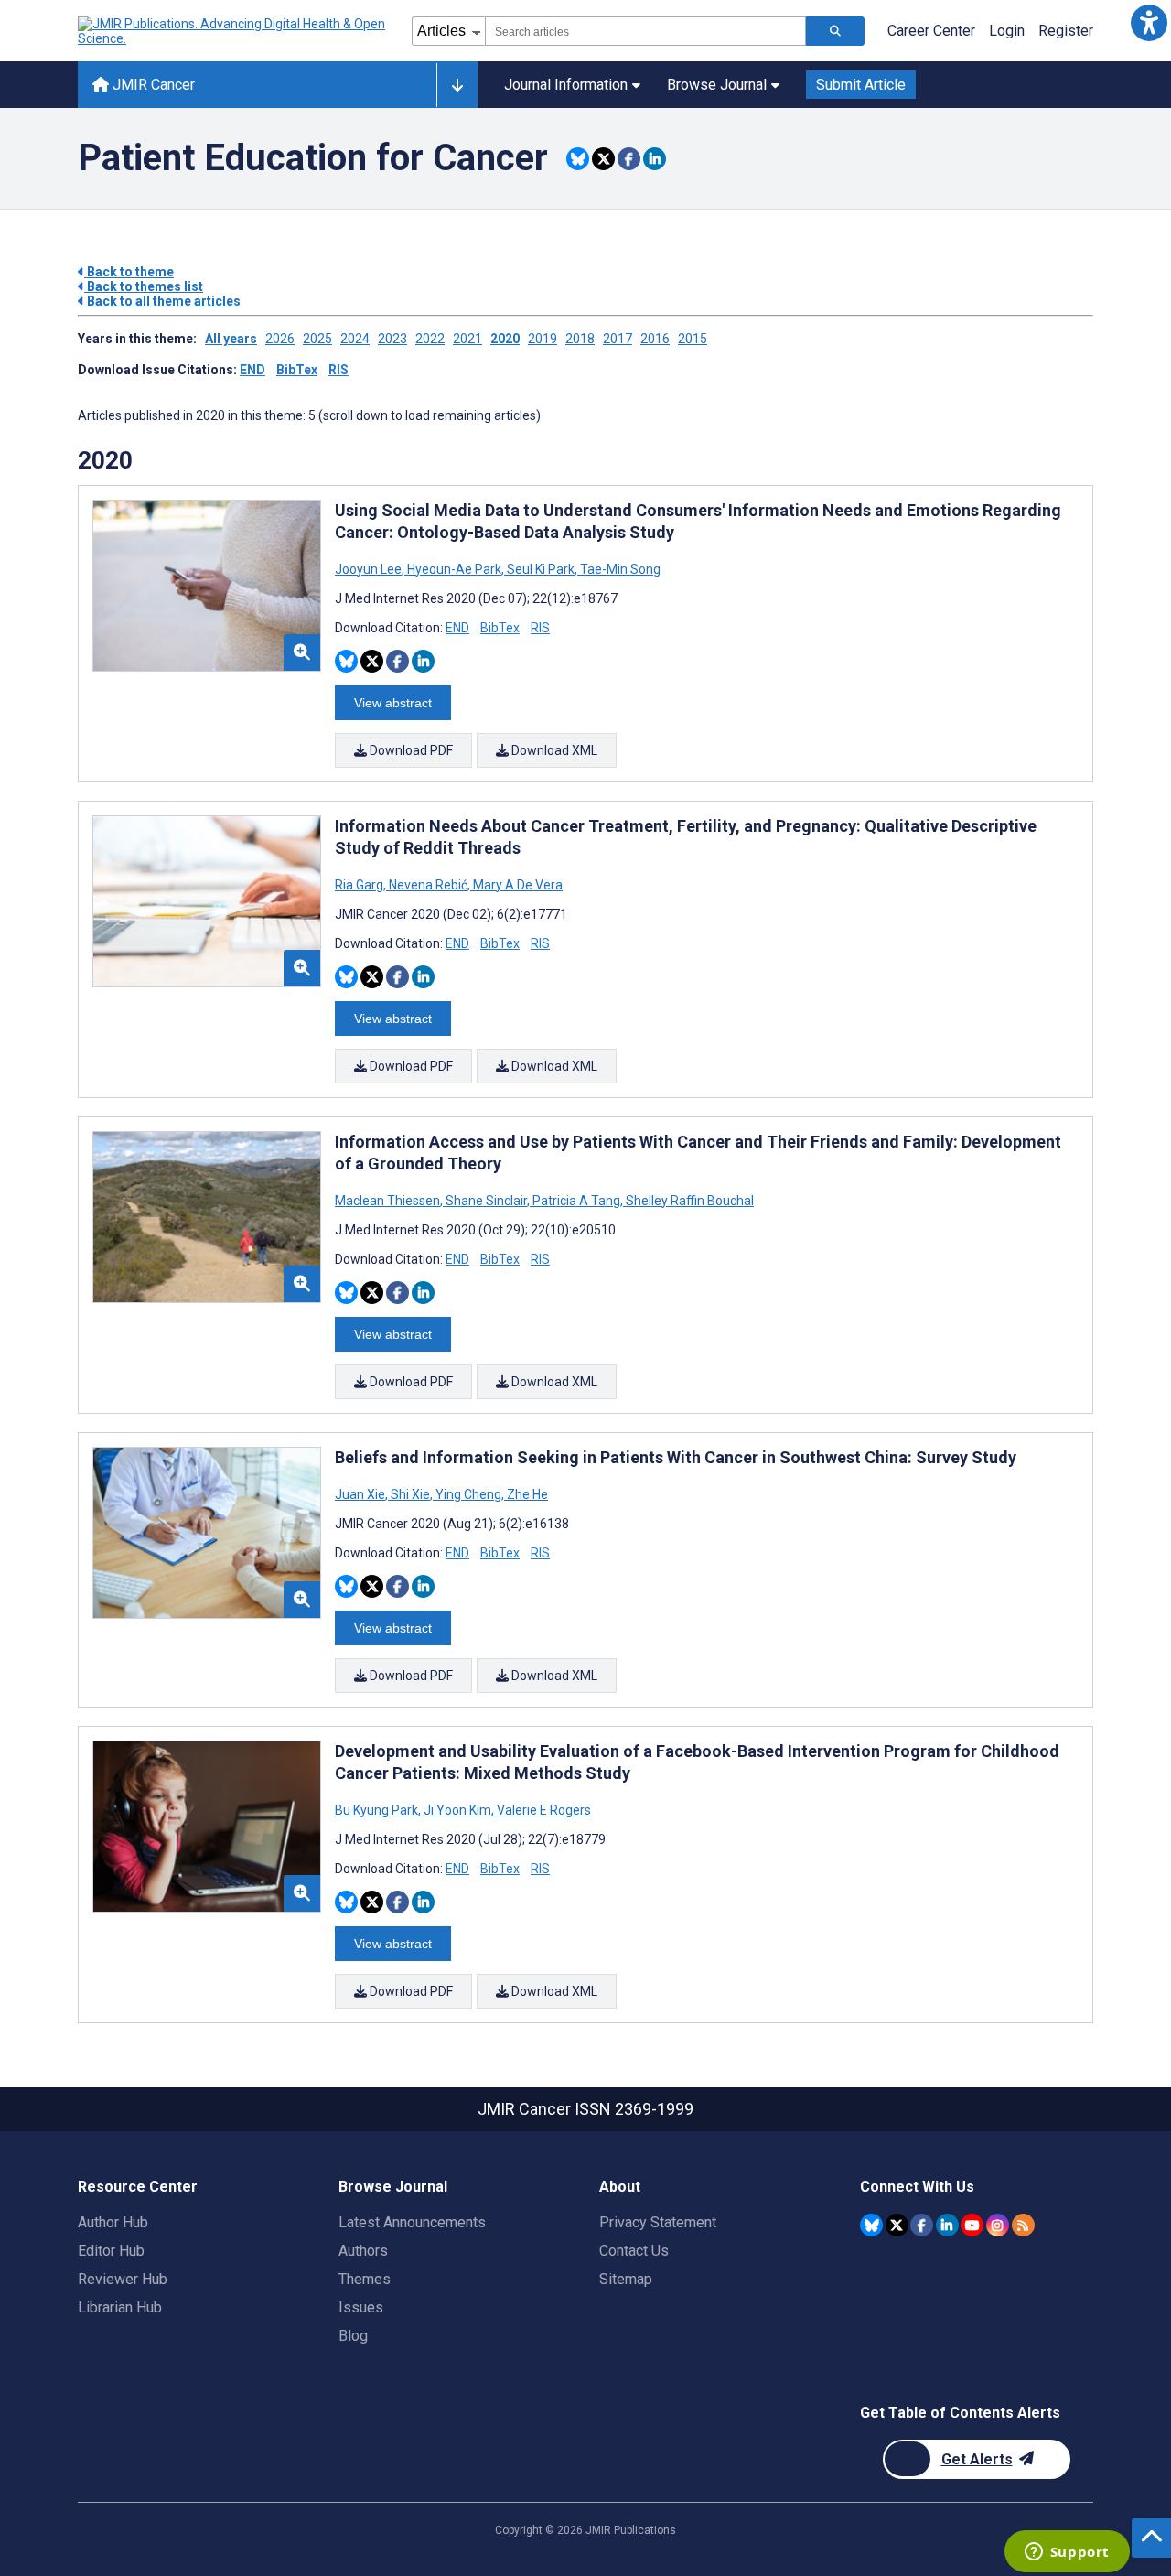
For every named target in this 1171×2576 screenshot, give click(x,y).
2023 (392, 339)
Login (1007, 31)
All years (231, 339)
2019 (543, 339)
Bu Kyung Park (378, 1810)
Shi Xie (410, 1494)
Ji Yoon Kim (457, 1810)
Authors (363, 2251)
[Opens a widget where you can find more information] (1067, 2553)
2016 (655, 339)
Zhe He (526, 1494)
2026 (280, 339)
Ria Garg (360, 885)
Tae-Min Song (619, 569)
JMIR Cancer (152, 85)
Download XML (553, 750)
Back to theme (129, 272)
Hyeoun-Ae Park (454, 569)
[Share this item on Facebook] (629, 159)
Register (1066, 31)
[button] (1149, 22)
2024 (355, 339)
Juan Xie (361, 1494)
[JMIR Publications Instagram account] (998, 2225)
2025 (317, 339)
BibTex (297, 370)
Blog (353, 2336)
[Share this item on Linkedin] (655, 159)
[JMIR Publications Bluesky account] (871, 2225)
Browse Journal (717, 85)
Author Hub (113, 2222)
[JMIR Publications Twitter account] (897, 2225)
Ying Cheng (468, 1494)
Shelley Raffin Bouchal (688, 1201)
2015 (693, 339)
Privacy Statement (658, 2222)
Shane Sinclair (486, 1201)
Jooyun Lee (370, 569)
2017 (618, 339)
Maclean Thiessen (389, 1201)
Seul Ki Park (541, 569)
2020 (505, 339)
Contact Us (634, 2251)
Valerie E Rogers (543, 1810)
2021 (467, 339)
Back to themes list (144, 286)
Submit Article (861, 85)
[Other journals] (457, 85)
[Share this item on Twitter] (603, 159)
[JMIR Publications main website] (233, 31)
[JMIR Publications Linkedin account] (947, 2225)
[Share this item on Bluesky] (578, 159)
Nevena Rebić (428, 885)
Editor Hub (111, 2251)
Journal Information (566, 85)
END (252, 370)
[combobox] (645, 31)
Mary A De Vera (516, 885)
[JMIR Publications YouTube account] (972, 2225)
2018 (580, 339)
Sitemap (626, 2279)
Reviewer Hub (123, 2279)
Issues (361, 2307)
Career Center (931, 31)
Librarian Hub (120, 2307)
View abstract (393, 703)
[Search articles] (835, 31)
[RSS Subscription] (1023, 2225)
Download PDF (410, 750)
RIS (338, 370)
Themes (365, 2279)
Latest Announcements (412, 2222)
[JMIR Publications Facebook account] (922, 2225)
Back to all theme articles (162, 301)
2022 (430, 339)
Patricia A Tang (576, 1201)
